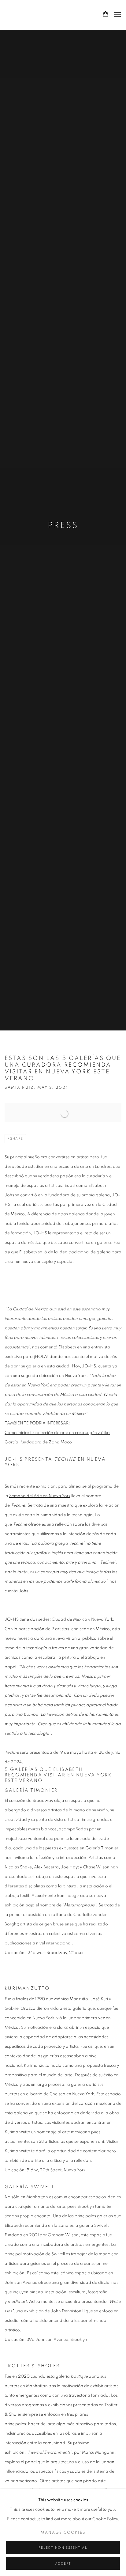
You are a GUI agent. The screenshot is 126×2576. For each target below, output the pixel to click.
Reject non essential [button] (63, 2548)
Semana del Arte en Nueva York (40, 1496)
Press (63, 526)
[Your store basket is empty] (106, 15)
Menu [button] (117, 15)
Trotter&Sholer (47, 15)
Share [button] (17, 1139)
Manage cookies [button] (63, 2533)
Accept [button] (63, 2564)
